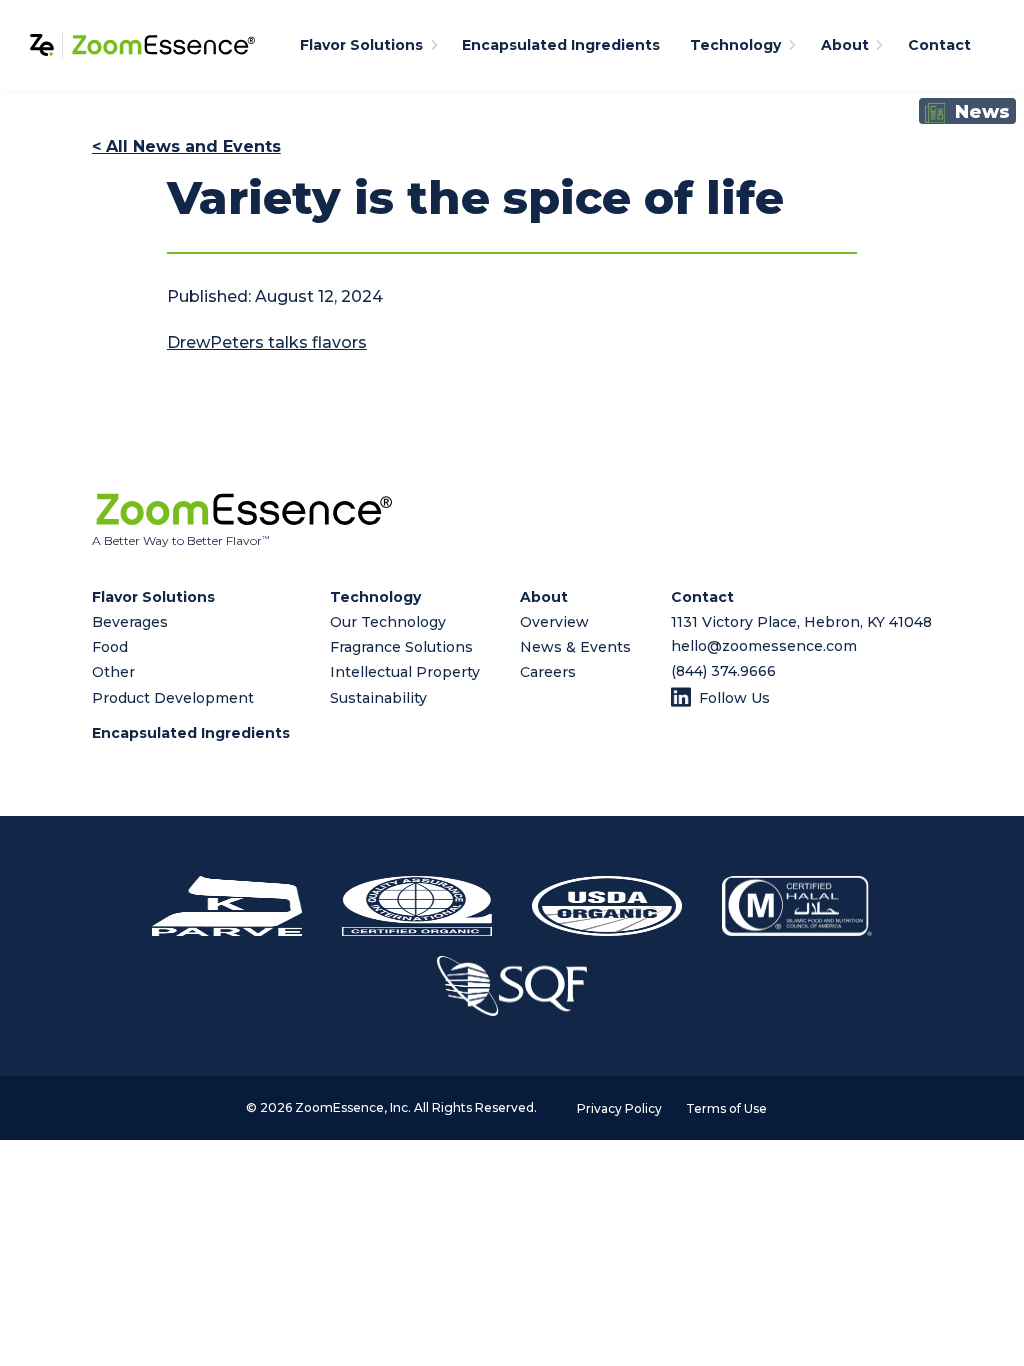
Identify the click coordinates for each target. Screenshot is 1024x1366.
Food (110, 647)
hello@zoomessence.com (764, 646)
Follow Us (734, 698)
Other (113, 672)
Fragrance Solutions (401, 647)
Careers (548, 672)
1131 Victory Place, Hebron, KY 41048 (801, 622)
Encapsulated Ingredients (561, 45)
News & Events (575, 647)
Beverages (130, 622)
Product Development (173, 698)
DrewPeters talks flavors (267, 342)
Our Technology (388, 622)
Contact (939, 45)
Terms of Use (726, 1108)
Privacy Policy (619, 1108)
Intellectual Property (405, 672)
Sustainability (378, 698)
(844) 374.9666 (723, 671)
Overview (554, 622)
